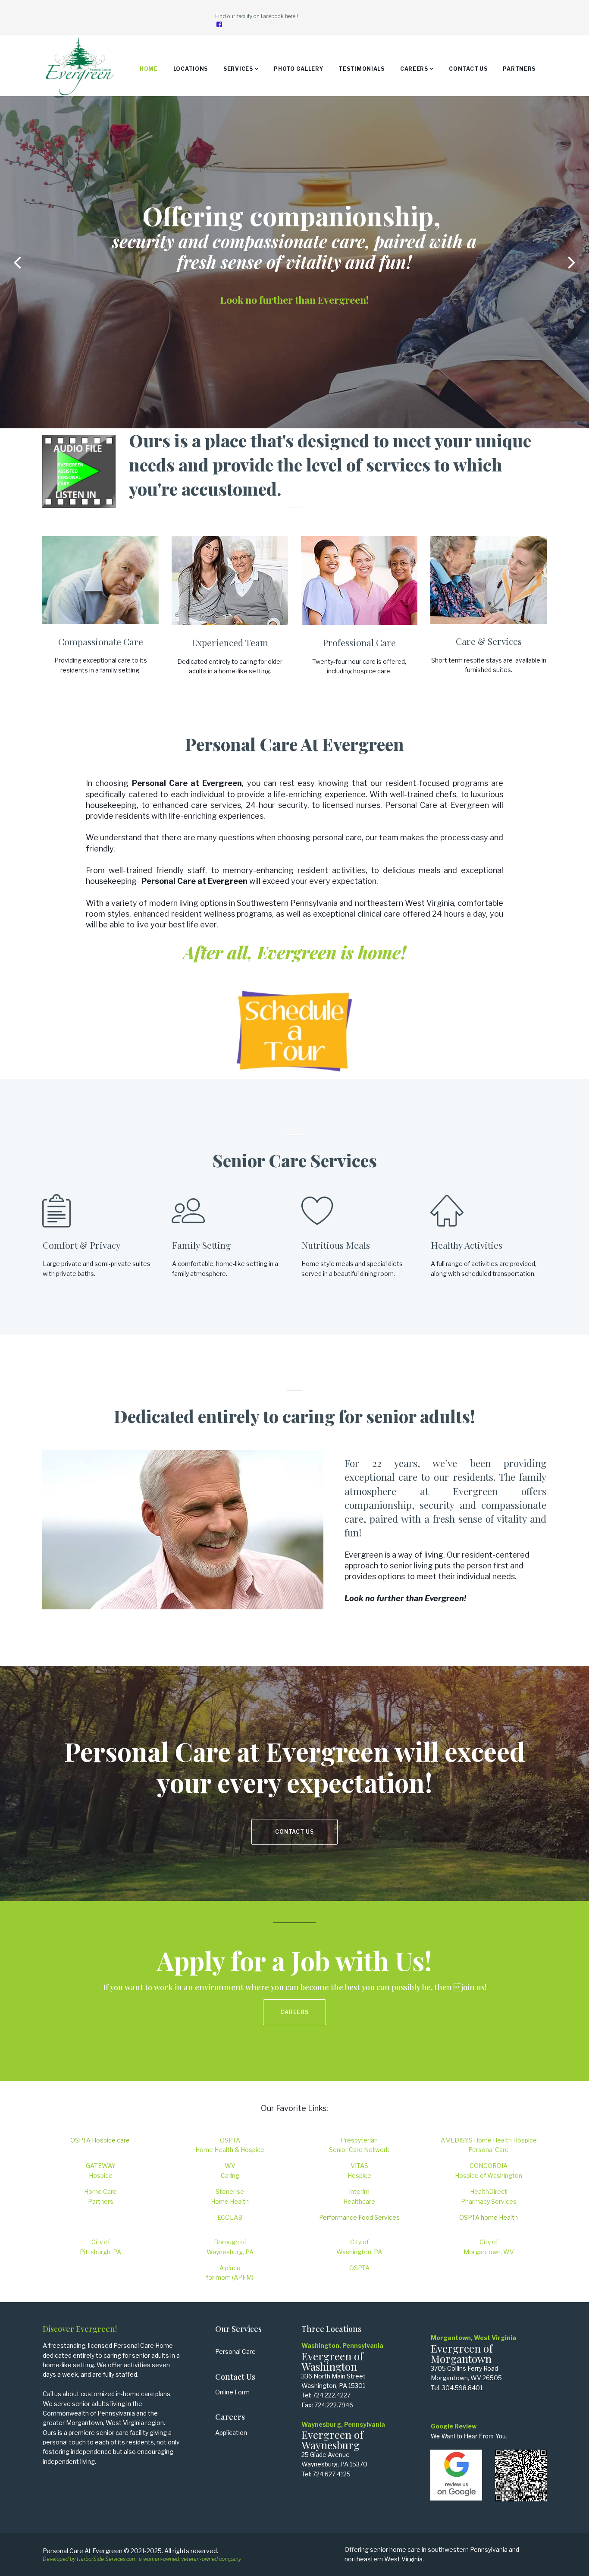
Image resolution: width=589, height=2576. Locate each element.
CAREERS (414, 69)
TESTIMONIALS (361, 69)
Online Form (232, 2392)
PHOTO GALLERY (298, 69)
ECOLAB (230, 2217)
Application (231, 2433)
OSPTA (359, 2268)
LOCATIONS (191, 69)
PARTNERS (519, 69)
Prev (17, 262)
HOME (149, 69)
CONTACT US (468, 69)
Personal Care (235, 2351)
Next (572, 262)
